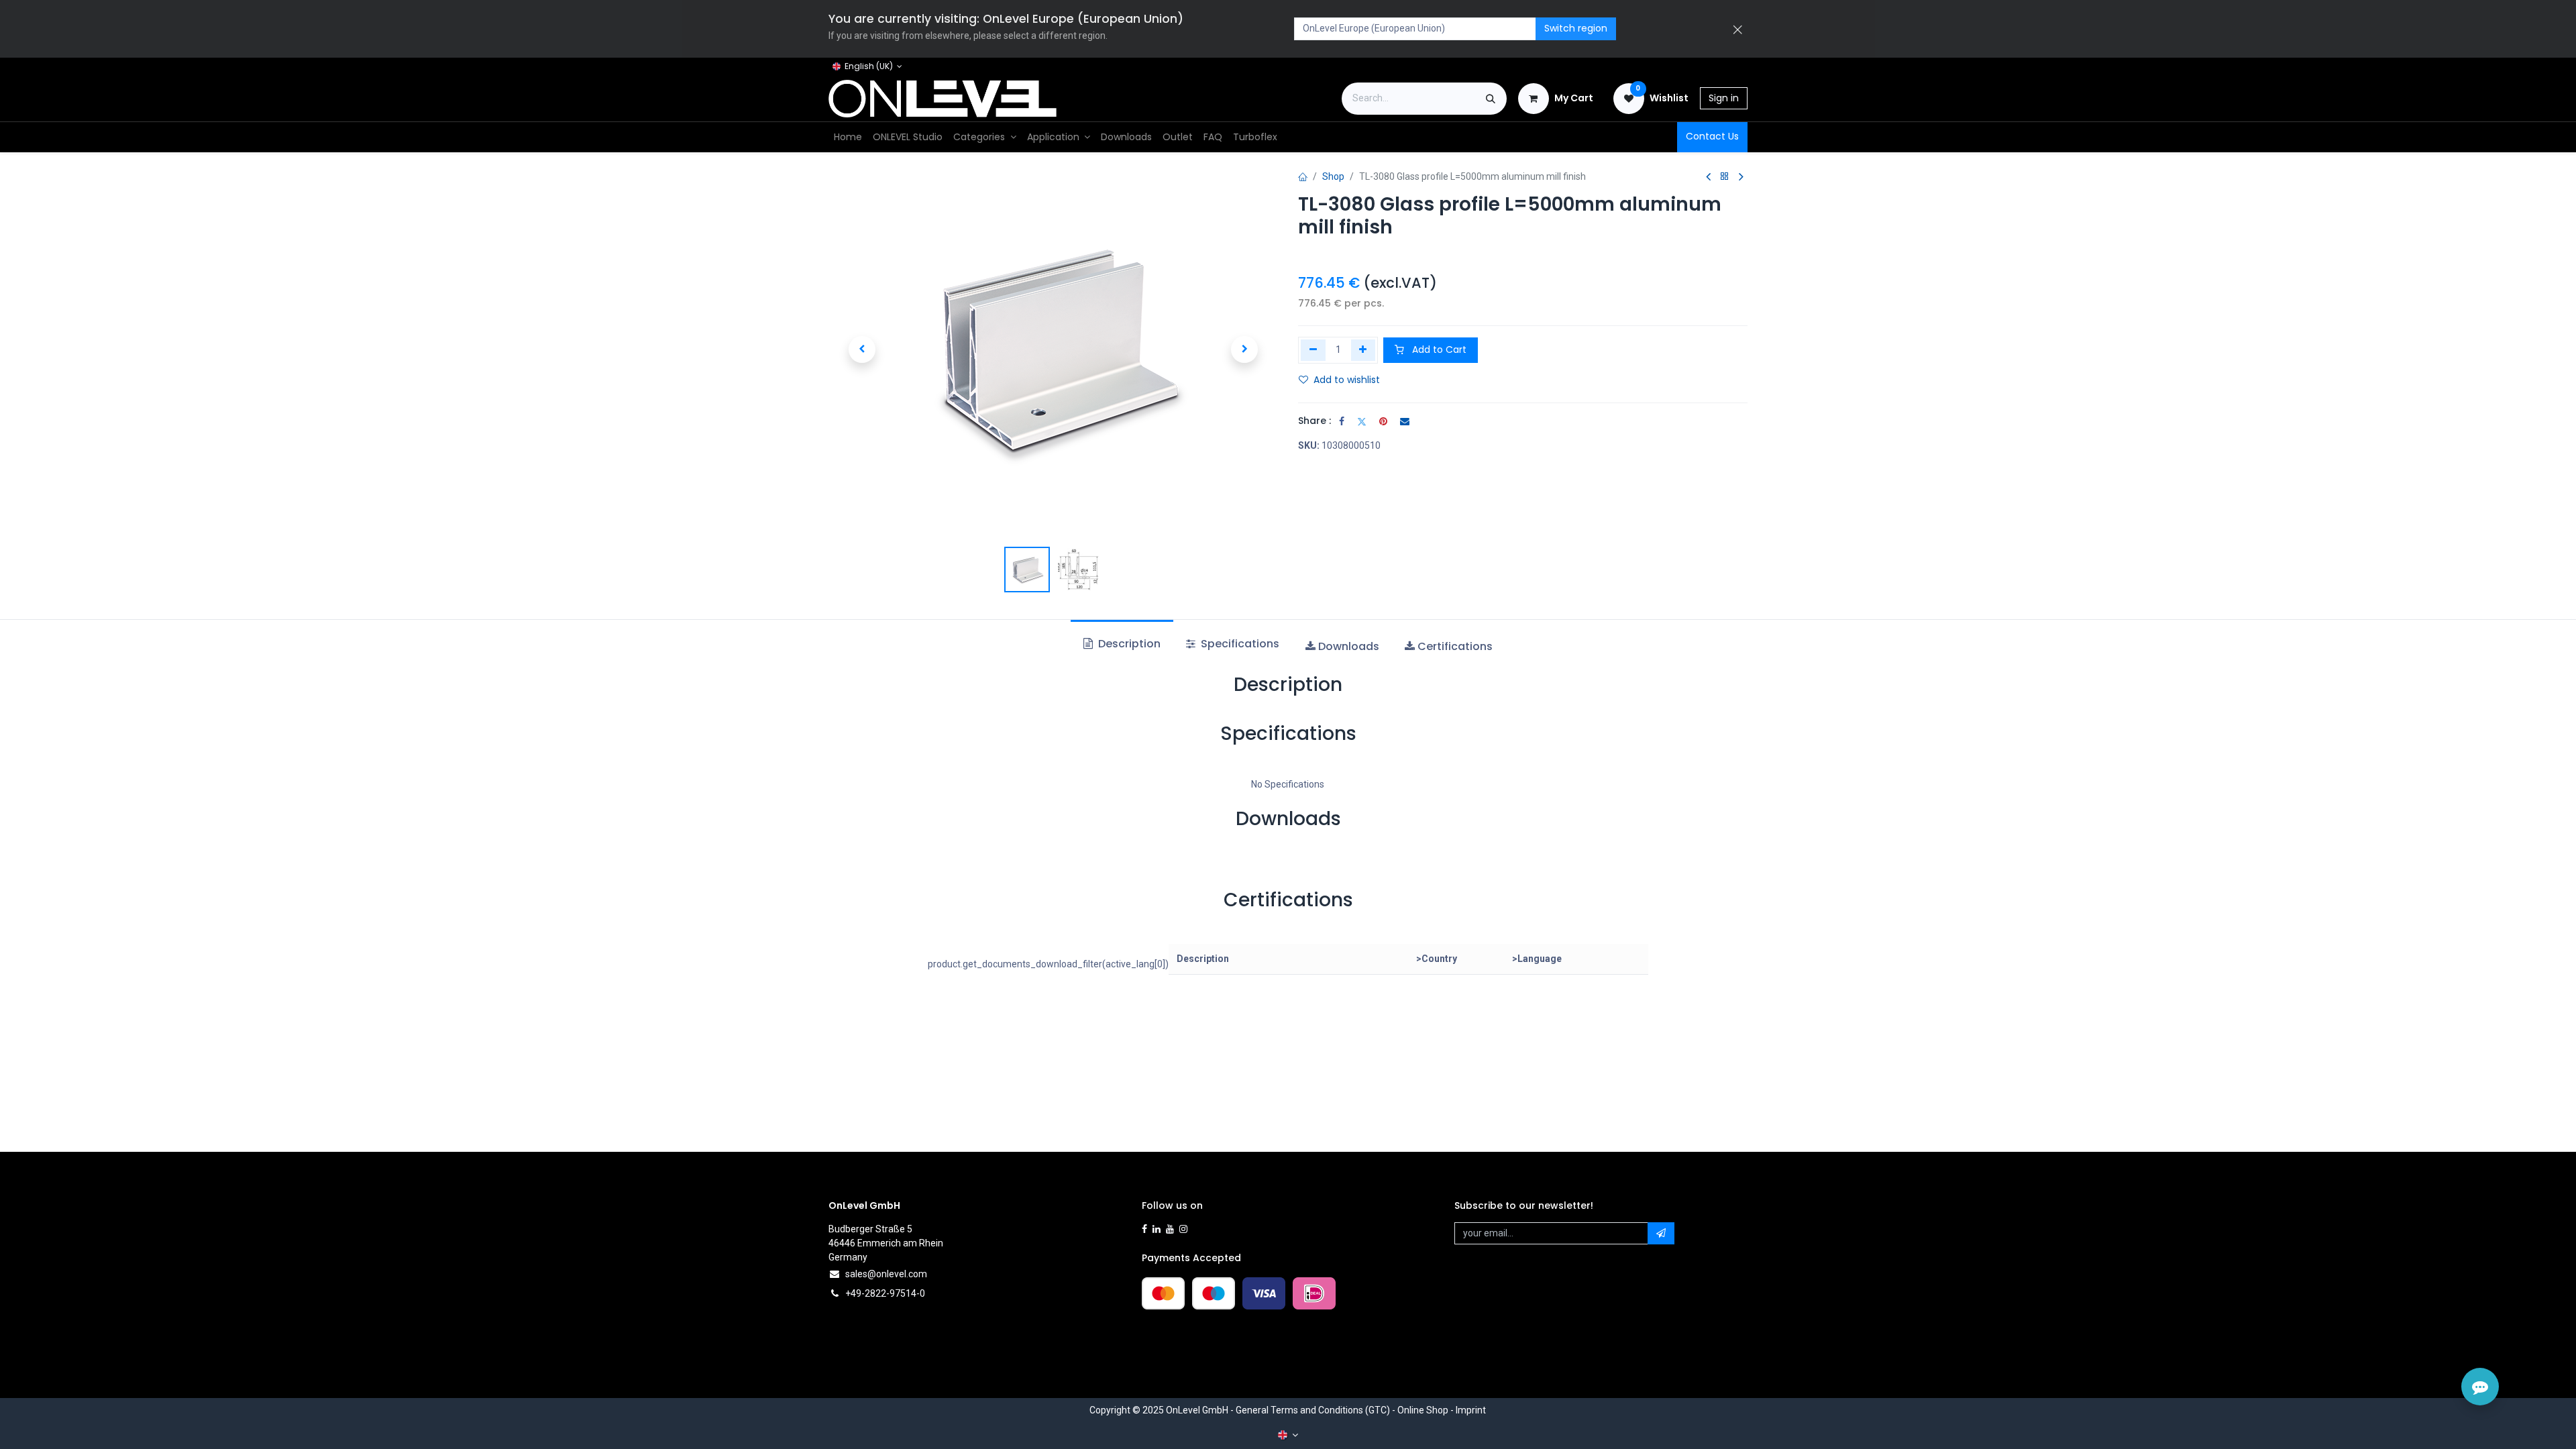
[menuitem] (848, 137)
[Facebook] (1342, 421)
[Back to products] (1725, 177)
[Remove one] (1313, 350)
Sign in (1724, 98)
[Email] (1405, 421)
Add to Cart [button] (1438, 350)
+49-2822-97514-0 (885, 1293)
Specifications (1239, 644)
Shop (1333, 176)
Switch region (1576, 28)
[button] (862, 350)
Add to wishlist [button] (1347, 380)
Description (1128, 644)
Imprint (1471, 1410)
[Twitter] (1362, 421)
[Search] (1491, 99)
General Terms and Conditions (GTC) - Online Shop (1342, 1410)
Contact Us (1712, 136)
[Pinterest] (1383, 421)
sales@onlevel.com (886, 1274)
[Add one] (1363, 350)
